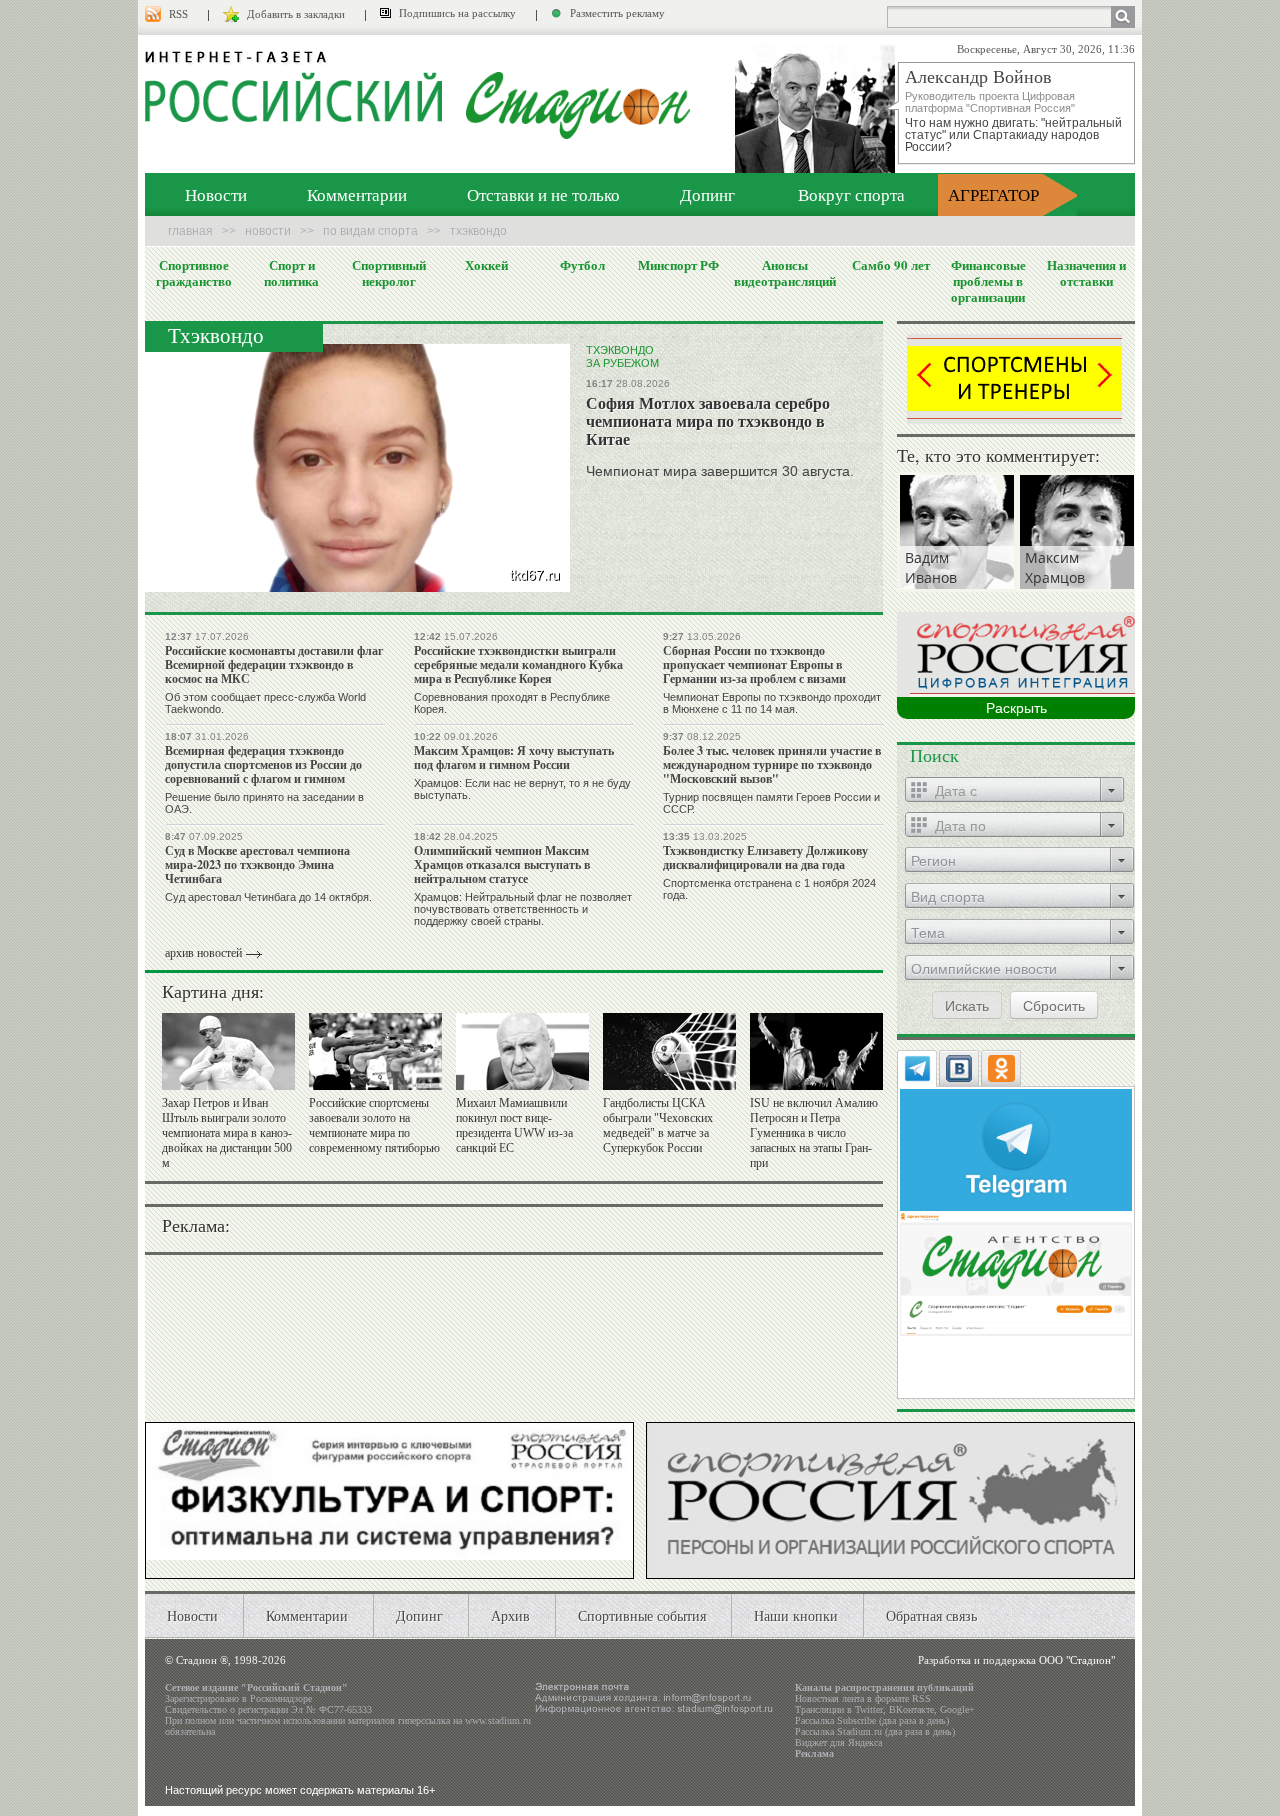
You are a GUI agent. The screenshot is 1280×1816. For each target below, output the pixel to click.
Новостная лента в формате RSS (863, 1698)
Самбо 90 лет (891, 265)
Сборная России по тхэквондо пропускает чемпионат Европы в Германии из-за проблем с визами (754, 664)
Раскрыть (1016, 708)
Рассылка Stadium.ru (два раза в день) (875, 1731)
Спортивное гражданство (194, 273)
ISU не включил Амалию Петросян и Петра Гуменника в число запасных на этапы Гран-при (814, 1133)
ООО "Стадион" (1077, 1660)
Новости (216, 194)
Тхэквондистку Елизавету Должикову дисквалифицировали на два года (765, 857)
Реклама (814, 1753)
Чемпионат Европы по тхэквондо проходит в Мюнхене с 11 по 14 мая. (772, 703)
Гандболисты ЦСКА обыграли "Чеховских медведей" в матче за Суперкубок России (658, 1125)
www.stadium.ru (498, 1720)
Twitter (869, 1709)
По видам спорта (370, 231)
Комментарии (357, 194)
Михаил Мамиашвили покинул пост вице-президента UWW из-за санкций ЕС (514, 1125)
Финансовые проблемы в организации (988, 281)
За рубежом (622, 363)
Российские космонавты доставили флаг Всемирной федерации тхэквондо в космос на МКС (274, 664)
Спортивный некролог (389, 273)
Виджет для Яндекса (838, 1742)
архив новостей (203, 953)
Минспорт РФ (678, 265)
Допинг (707, 194)
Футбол (582, 265)
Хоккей (486, 265)
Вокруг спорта (851, 194)
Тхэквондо (620, 350)
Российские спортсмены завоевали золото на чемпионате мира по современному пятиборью (374, 1125)
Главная (190, 231)
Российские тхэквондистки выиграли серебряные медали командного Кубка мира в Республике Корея (518, 664)
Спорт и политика (291, 273)
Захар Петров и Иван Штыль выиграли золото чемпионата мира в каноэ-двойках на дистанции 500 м (227, 1133)
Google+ (957, 1709)
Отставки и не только (543, 194)
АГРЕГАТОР (993, 194)
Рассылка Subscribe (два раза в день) (872, 1720)
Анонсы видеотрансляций (785, 273)
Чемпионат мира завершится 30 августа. (720, 471)
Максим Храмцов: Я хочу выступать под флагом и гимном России (514, 757)
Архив (510, 1615)
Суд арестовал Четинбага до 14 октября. (268, 897)
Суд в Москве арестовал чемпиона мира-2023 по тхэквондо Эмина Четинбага (257, 864)
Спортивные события (642, 1615)
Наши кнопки (796, 1615)
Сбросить (1054, 1005)
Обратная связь (931, 1615)
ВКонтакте (911, 1709)
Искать (967, 1005)
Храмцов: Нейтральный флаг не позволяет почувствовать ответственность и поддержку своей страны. (523, 909)
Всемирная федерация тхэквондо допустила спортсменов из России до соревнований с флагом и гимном (263, 764)
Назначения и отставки (1086, 273)
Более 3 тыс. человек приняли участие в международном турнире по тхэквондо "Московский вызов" (772, 764)
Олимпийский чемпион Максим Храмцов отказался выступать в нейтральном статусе (502, 864)
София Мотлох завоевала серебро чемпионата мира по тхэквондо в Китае (708, 420)
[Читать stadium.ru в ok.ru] (1016, 1272)
